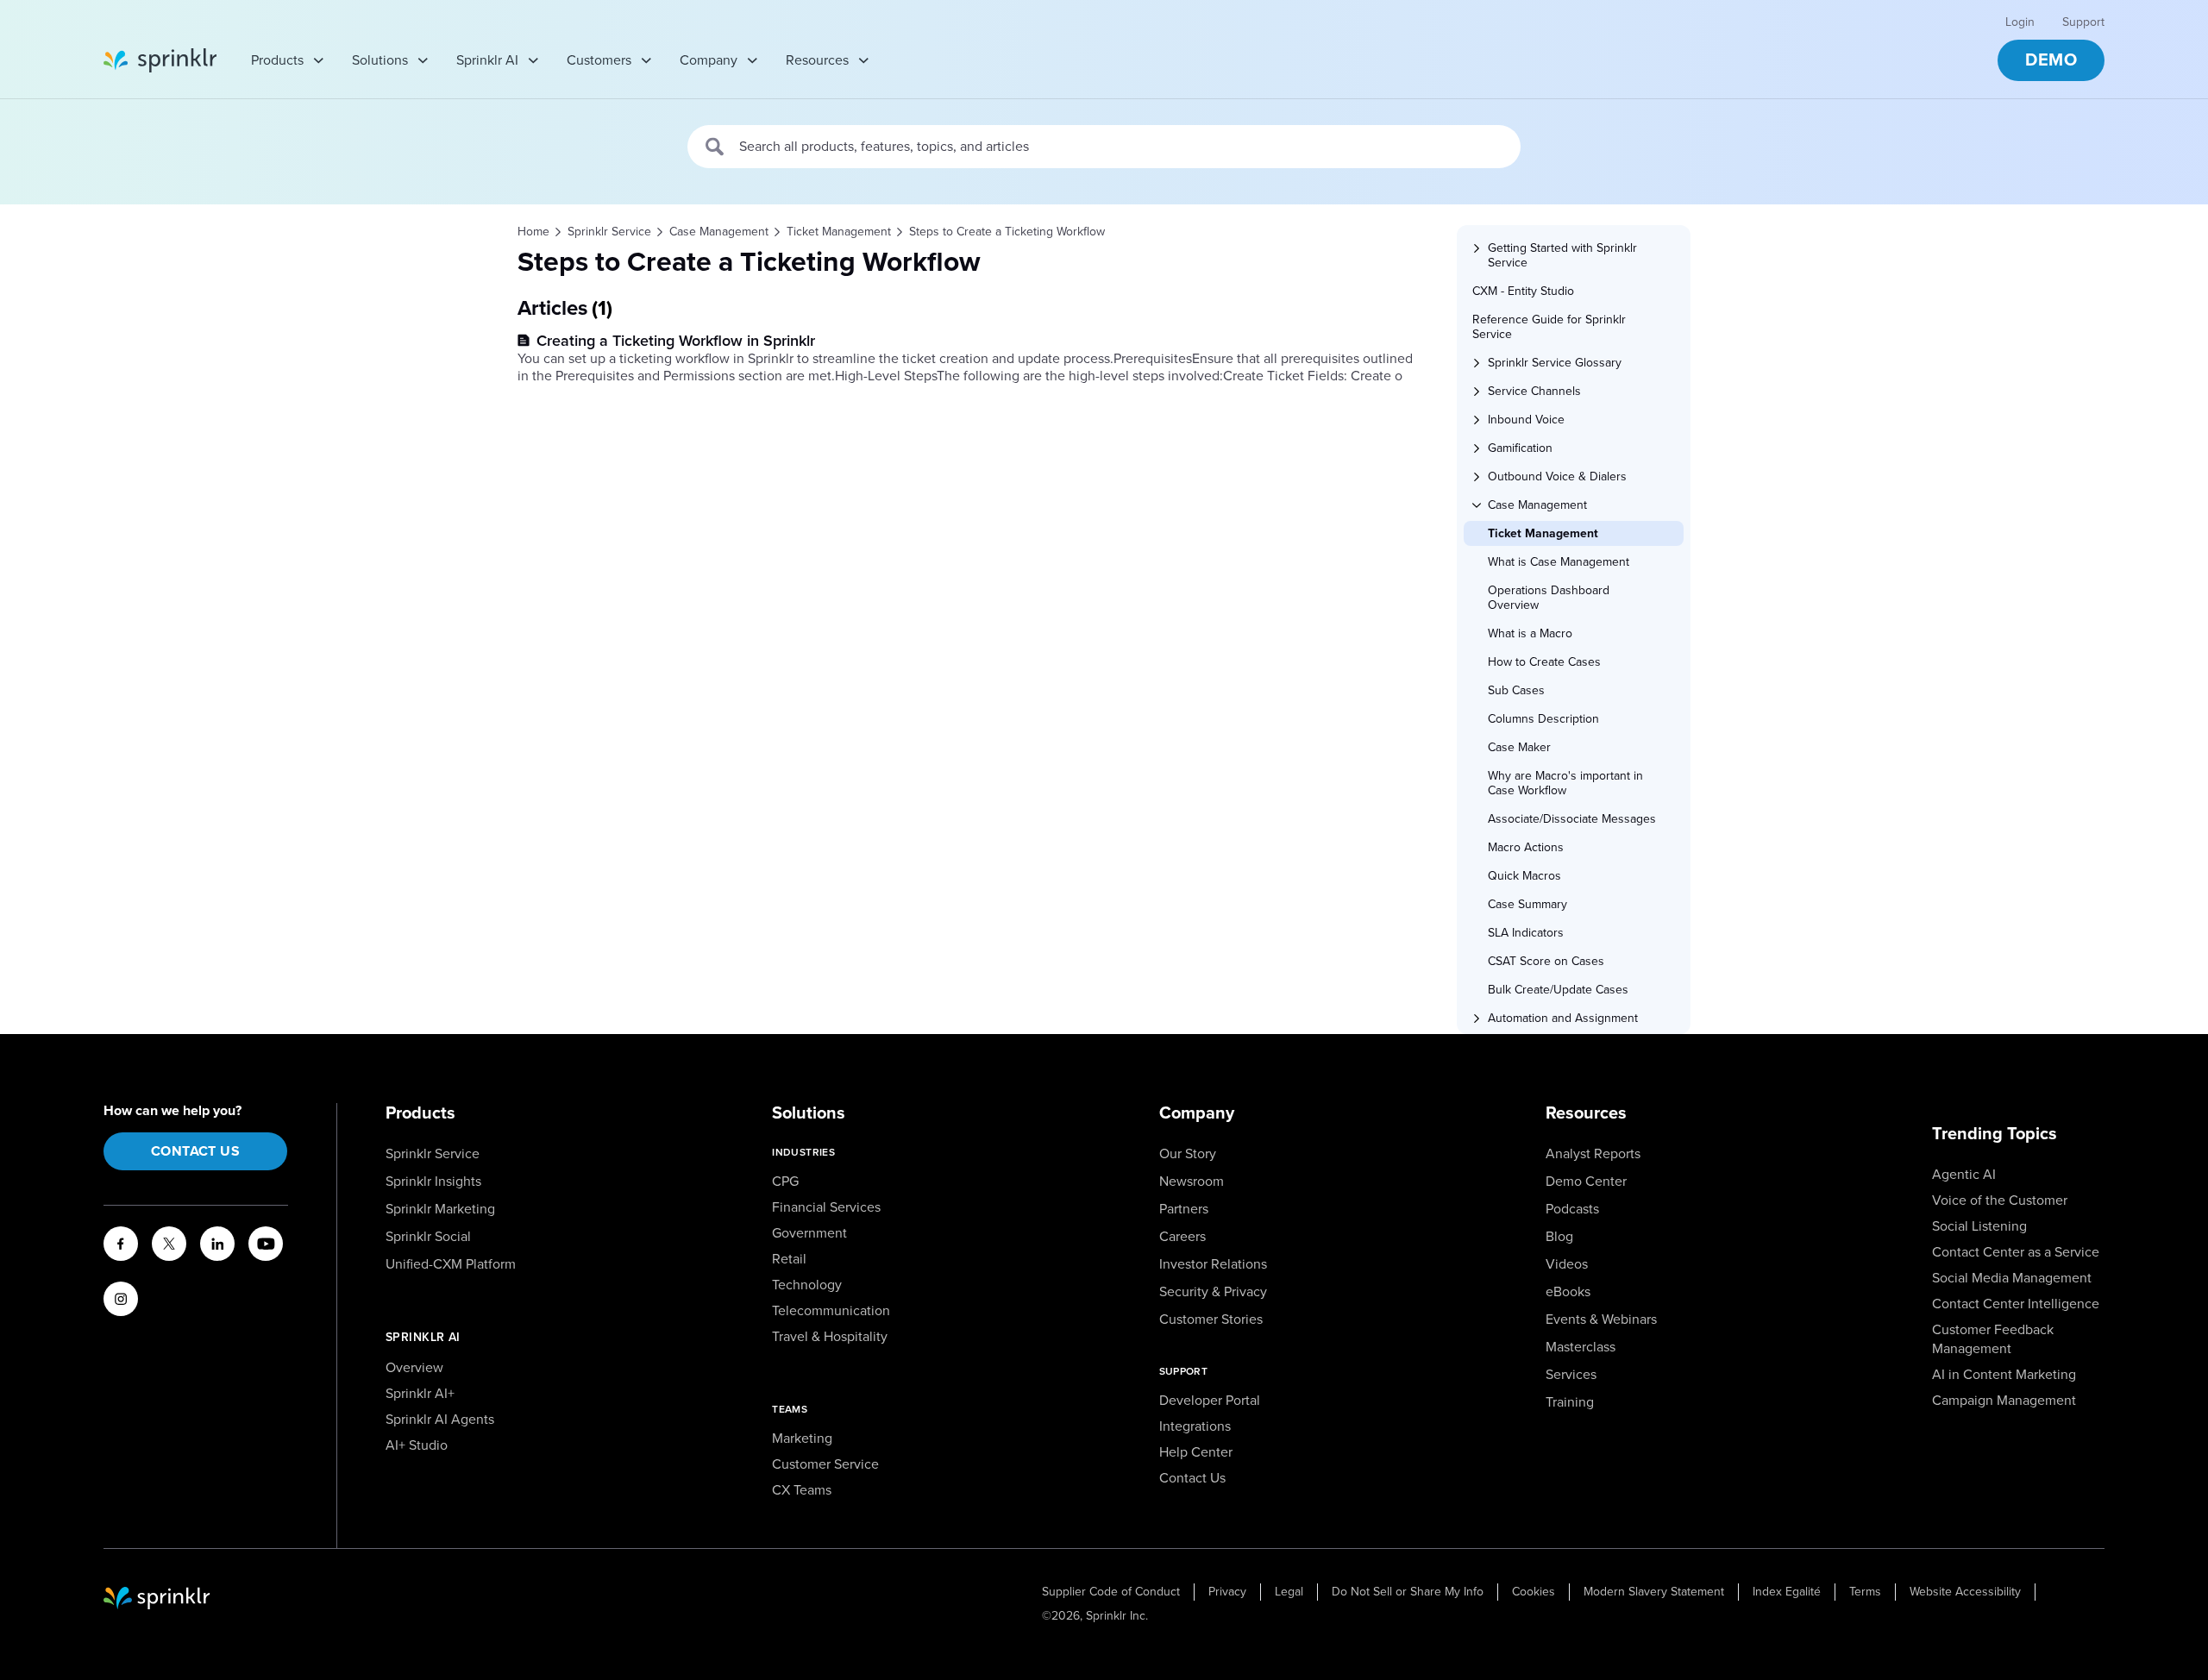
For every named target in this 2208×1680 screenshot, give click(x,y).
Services (1571, 1375)
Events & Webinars (1601, 1320)
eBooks (1568, 1292)
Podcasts (1572, 1209)
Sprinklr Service (433, 1154)
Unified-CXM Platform (451, 1264)
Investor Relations (1213, 1264)
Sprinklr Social (428, 1237)
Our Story (1188, 1154)
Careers (1182, 1237)
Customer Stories (1211, 1320)
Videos (1567, 1264)
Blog (1559, 1237)
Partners (1184, 1209)
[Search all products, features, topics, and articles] (715, 147)
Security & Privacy (1213, 1292)
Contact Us (195, 1151)
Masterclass (1581, 1347)
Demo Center (1586, 1182)
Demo (2051, 60)
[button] (1579, 255)
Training (1570, 1402)
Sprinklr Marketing (440, 1209)
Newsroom (1192, 1182)
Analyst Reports (1593, 1154)
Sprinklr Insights (433, 1182)
